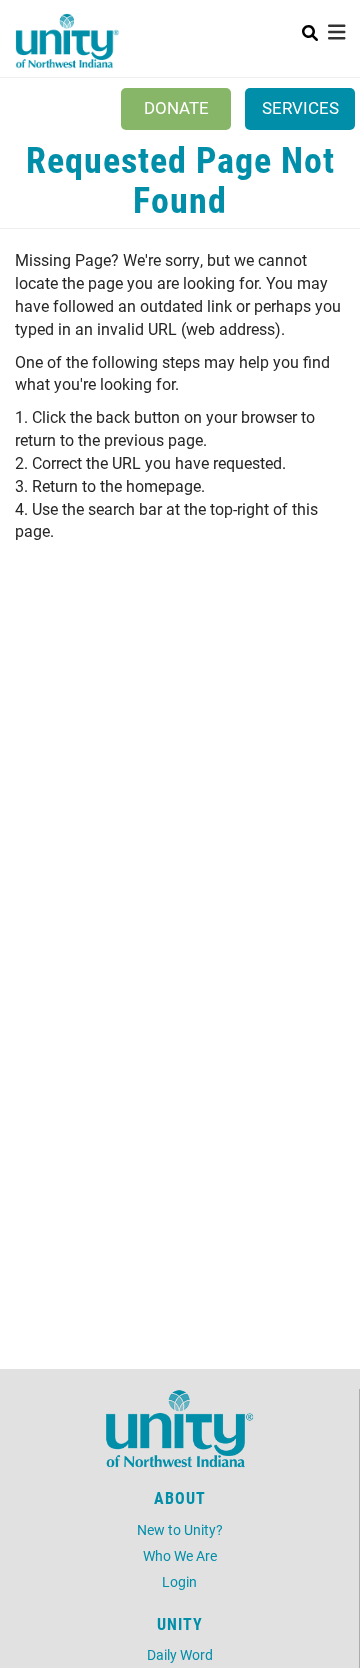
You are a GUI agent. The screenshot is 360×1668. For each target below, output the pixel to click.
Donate (176, 107)
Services (300, 107)
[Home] (67, 41)
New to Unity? (180, 1529)
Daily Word (180, 1654)
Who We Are (180, 1555)
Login (179, 1581)
